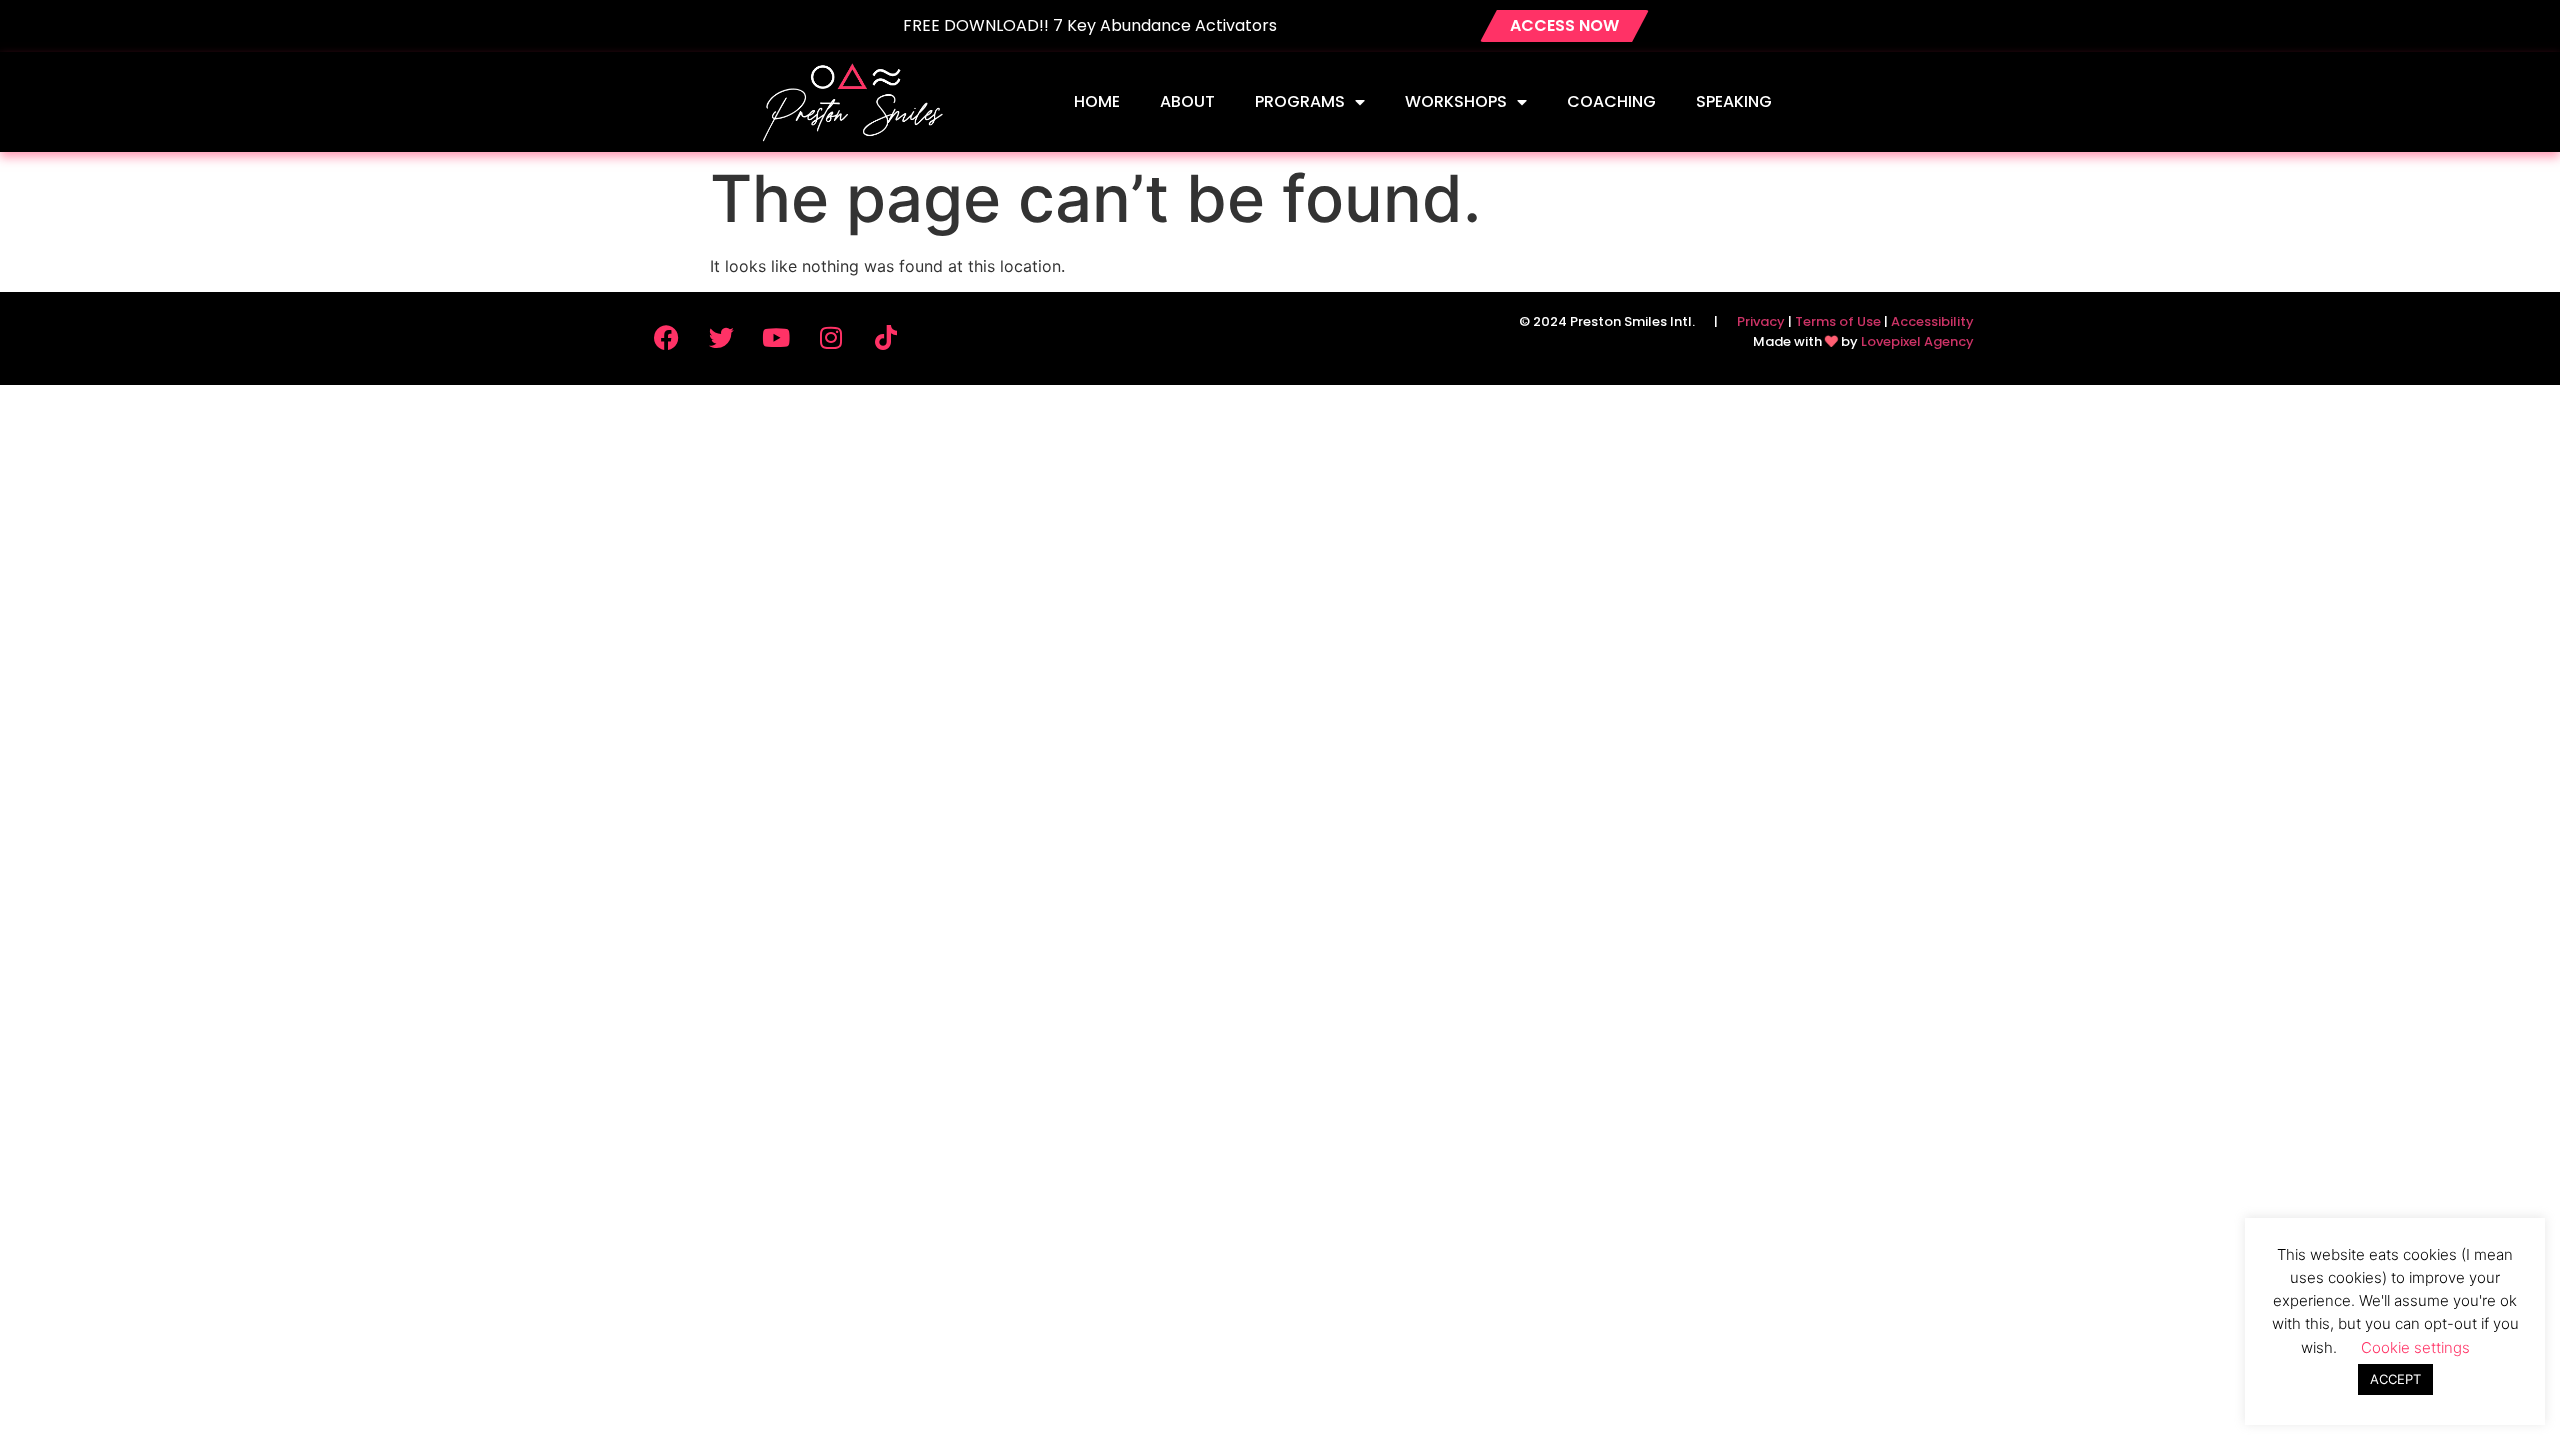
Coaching (1611, 101)
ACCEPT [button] (2395, 1379)
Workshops (1456, 101)
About (1187, 101)
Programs (1300, 101)
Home (1097, 101)
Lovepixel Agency (1917, 341)
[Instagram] (831, 337)
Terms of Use (1838, 321)
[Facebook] (666, 337)
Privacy (1761, 321)
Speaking (1734, 101)
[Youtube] (776, 337)
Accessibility (1932, 321)
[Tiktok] (886, 337)
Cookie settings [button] (2415, 1347)
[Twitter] (721, 337)
